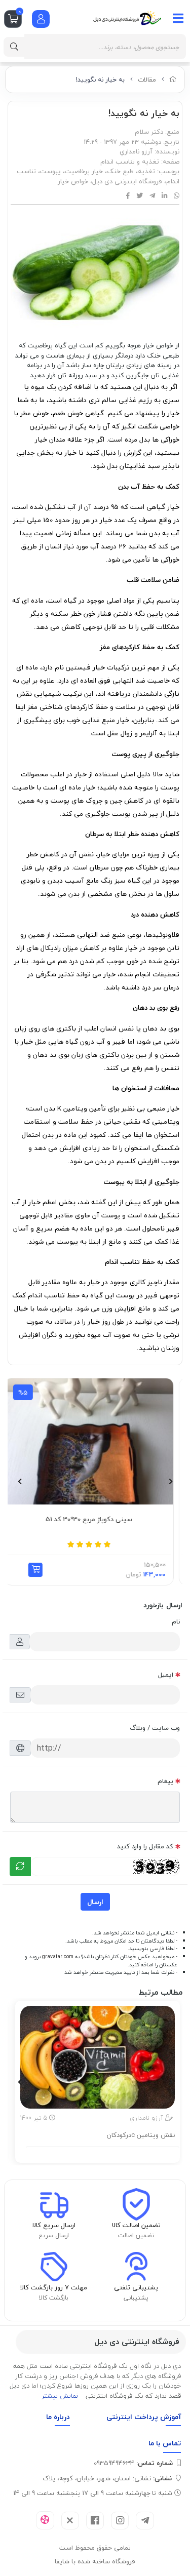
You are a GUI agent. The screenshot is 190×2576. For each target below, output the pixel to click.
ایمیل (166, 1675)
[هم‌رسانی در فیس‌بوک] (128, 196)
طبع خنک (120, 171)
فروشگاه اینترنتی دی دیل (127, 181)
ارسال (95, 1902)
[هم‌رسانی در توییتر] (140, 196)
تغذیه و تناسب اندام (130, 162)
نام (176, 1621)
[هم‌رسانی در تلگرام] (152, 196)
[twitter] (70, 2521)
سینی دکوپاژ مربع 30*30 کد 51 (98, 1520)
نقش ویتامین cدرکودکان (141, 2135)
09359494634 (133, 2463)
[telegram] (145, 2521)
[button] (44, 1570)
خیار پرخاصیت (84, 171)
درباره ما (58, 2417)
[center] (14, 47)
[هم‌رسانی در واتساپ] (177, 196)
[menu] (178, 18)
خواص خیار (73, 181)
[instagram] (120, 2521)
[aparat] (45, 2520)
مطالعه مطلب (103, 2153)
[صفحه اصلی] (173, 80)
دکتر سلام (149, 132)
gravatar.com (58, 1957)
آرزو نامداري (136, 151)
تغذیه (146, 171)
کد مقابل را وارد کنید (145, 1846)
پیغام (165, 1781)
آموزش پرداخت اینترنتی (144, 2417)
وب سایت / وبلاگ (155, 1728)
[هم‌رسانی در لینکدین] (164, 196)
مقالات (147, 80)
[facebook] (95, 2521)
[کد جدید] (20, 1867)
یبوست (50, 171)
